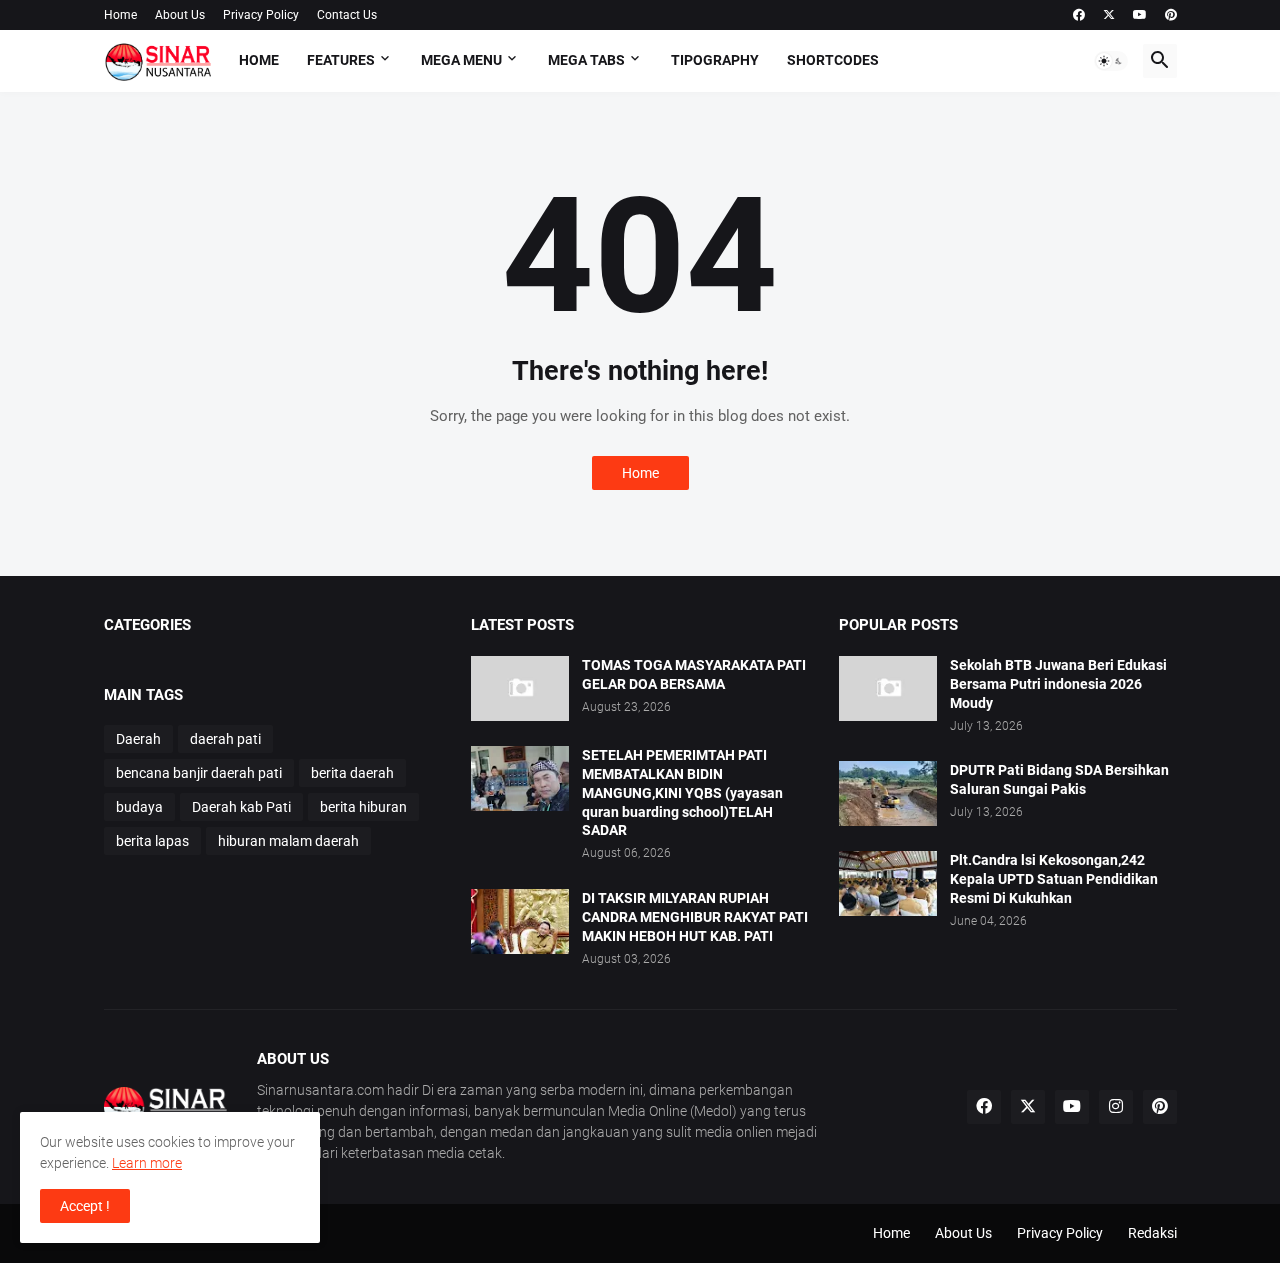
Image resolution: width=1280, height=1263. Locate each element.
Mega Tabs (586, 60)
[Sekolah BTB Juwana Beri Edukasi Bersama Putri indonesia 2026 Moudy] (888, 688)
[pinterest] (1171, 15)
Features (341, 60)
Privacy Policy (261, 15)
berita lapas (152, 841)
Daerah (138, 739)
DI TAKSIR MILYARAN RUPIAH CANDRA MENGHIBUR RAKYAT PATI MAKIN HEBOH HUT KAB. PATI (695, 917)
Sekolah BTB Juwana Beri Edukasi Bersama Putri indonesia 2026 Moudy (1058, 684)
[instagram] (1116, 1107)
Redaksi (1152, 1233)
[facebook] (1079, 15)
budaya (139, 807)
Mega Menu (461, 60)
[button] (1111, 61)
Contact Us (347, 15)
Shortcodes (833, 60)
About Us (180, 15)
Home (120, 15)
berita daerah (352, 773)
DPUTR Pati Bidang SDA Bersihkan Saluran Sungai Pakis (1059, 779)
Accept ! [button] (85, 1206)
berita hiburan (363, 807)
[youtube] (1140, 15)
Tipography (715, 60)
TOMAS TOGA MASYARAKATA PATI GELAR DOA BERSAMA (694, 674)
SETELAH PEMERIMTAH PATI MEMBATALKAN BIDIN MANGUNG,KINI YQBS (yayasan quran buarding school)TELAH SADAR (682, 793)
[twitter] (1109, 15)
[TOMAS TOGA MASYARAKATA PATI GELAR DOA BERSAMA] (520, 688)
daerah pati (225, 739)
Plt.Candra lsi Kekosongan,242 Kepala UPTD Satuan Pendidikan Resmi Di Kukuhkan (1054, 879)
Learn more (147, 1163)
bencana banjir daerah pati (199, 773)
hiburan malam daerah (288, 841)
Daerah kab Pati (241, 807)
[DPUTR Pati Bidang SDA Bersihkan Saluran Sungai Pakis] (888, 793)
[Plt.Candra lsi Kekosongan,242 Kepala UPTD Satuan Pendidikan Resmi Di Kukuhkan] (888, 883)
